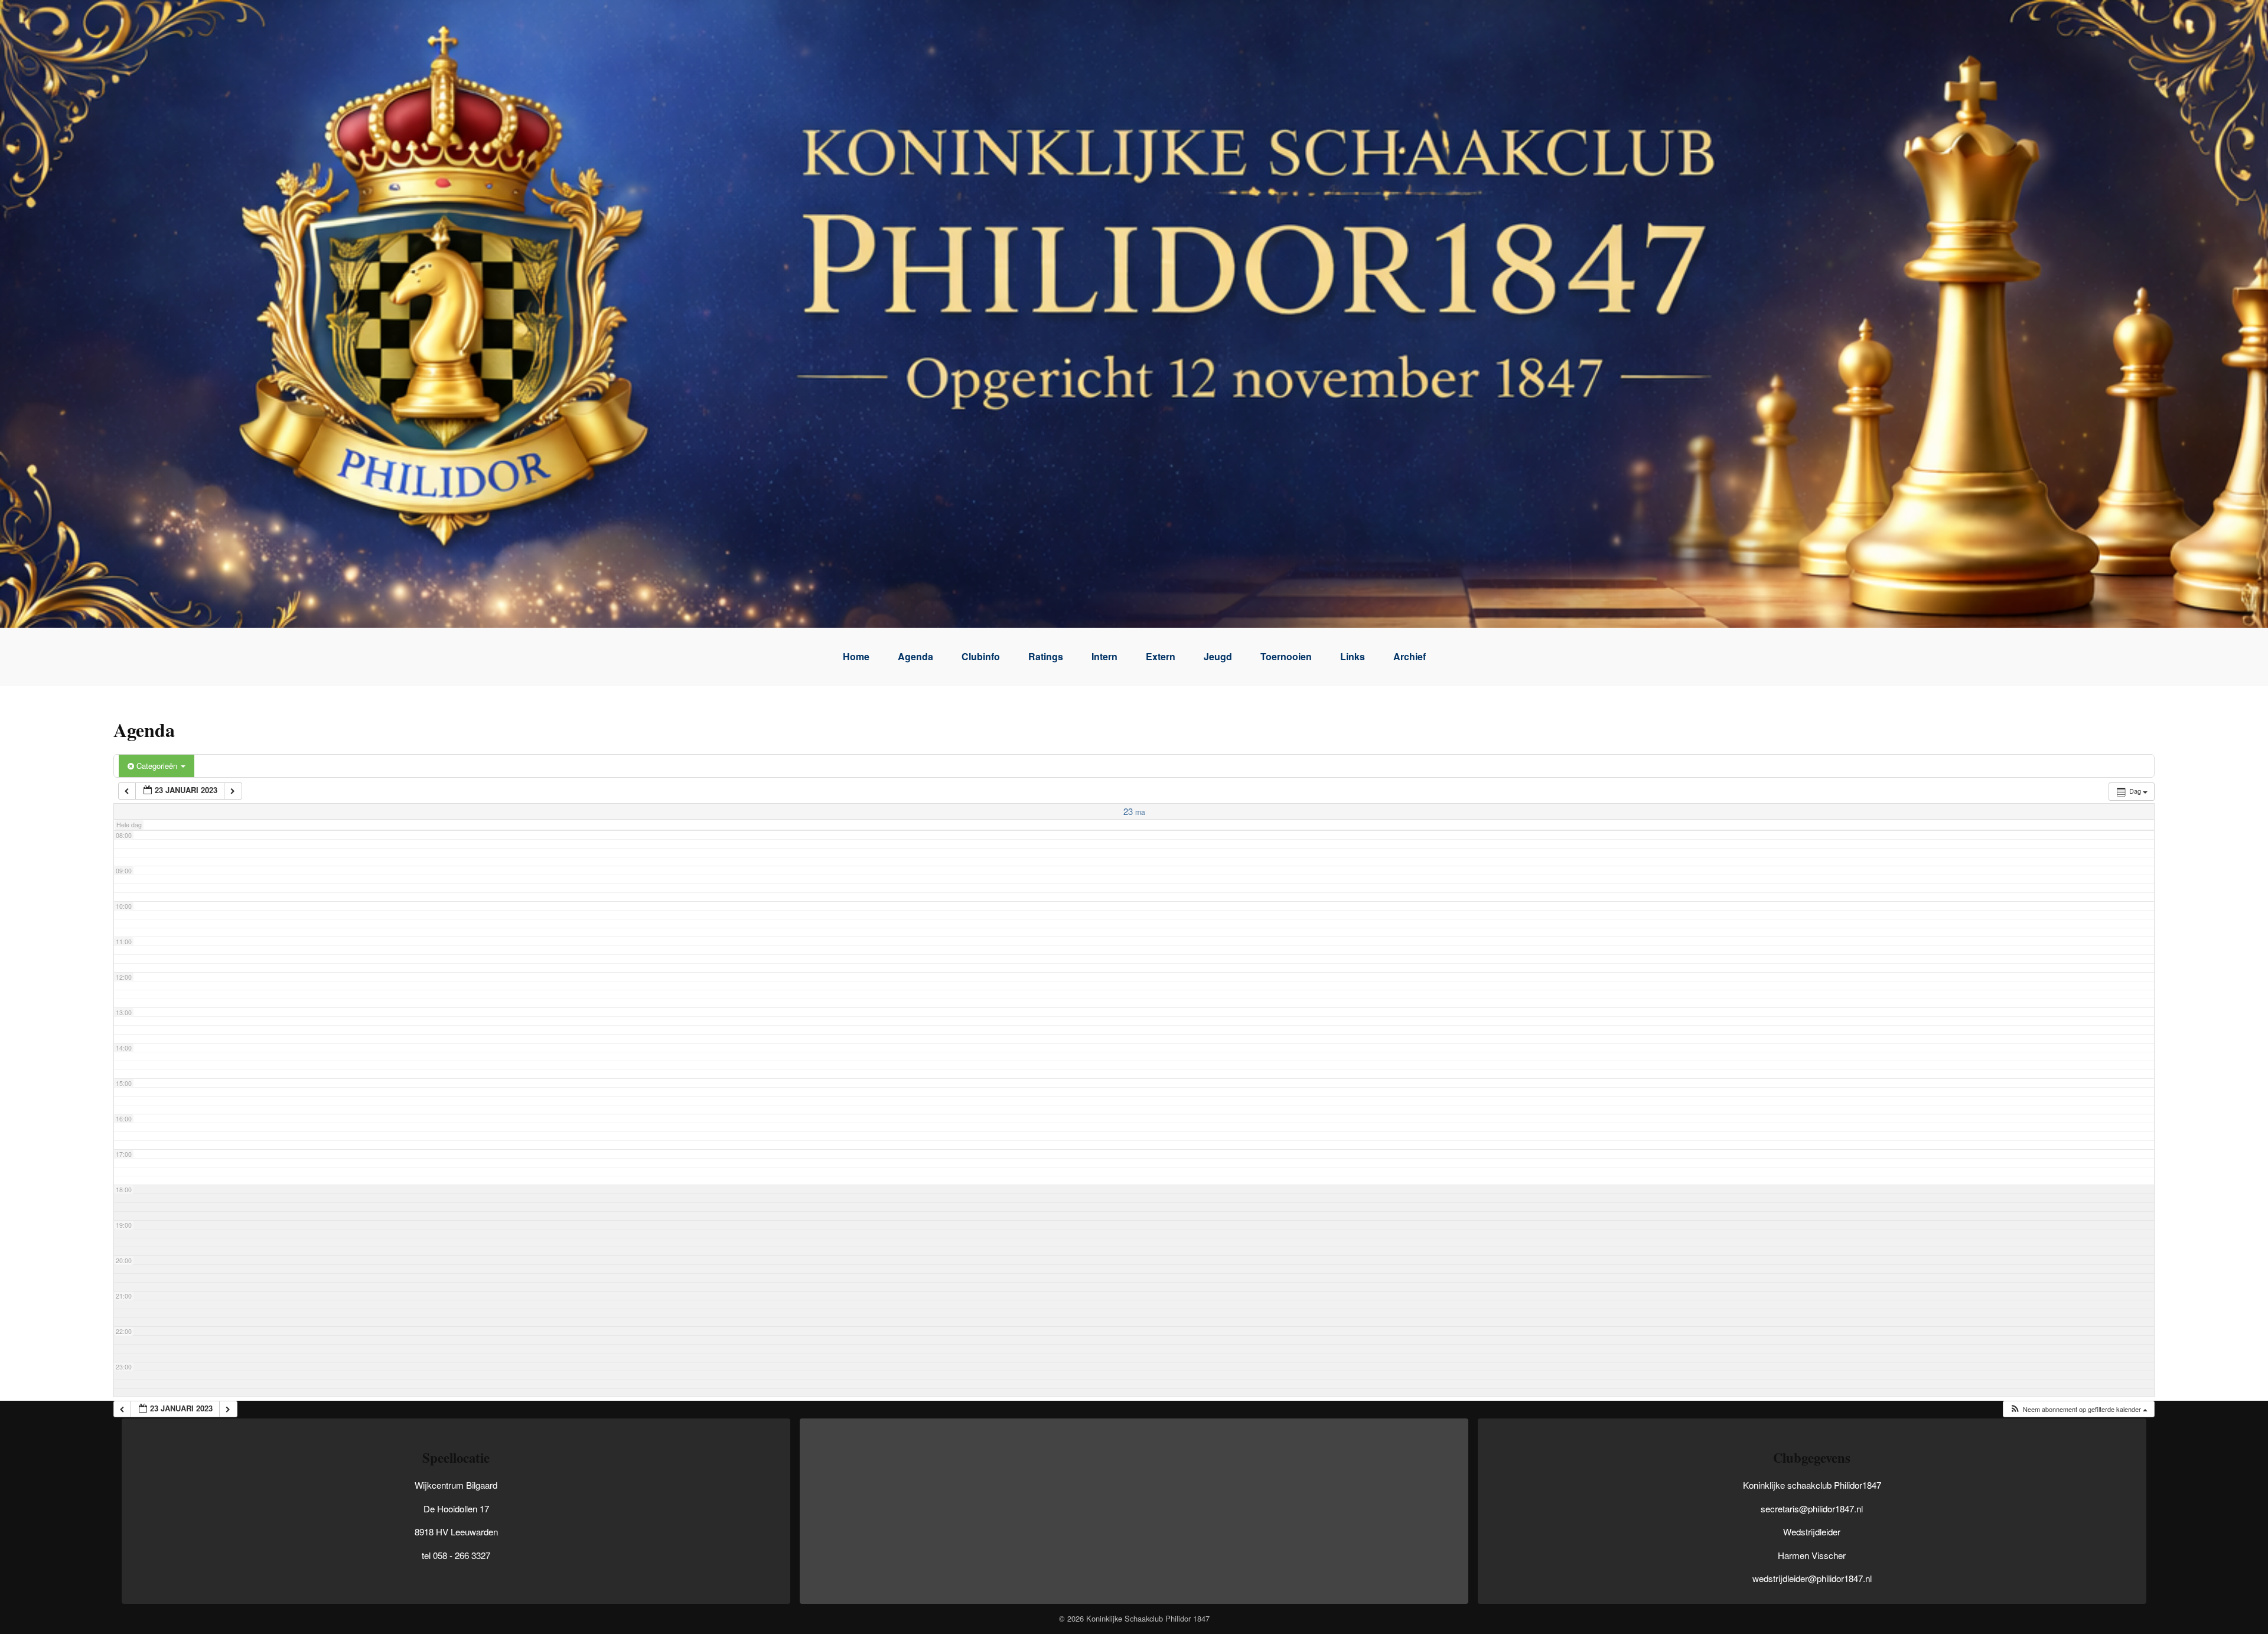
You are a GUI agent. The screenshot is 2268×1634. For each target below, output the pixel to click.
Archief (1410, 656)
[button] (2078, 1409)
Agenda (915, 656)
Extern (1161, 656)
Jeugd (1218, 656)
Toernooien (1286, 656)
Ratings (1046, 656)
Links (1353, 656)
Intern (1104, 656)
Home (856, 656)
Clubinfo (981, 656)
